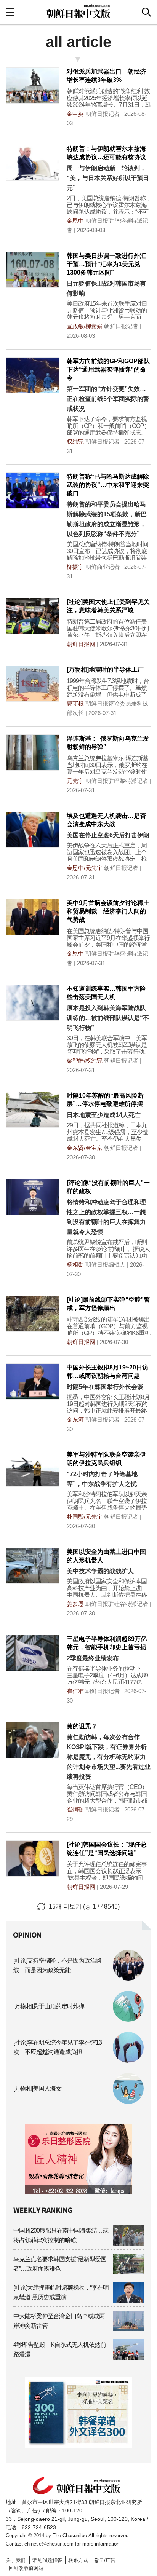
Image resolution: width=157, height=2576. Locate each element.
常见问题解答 (47, 2560)
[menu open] (10, 12)
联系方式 (78, 2560)
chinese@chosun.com (49, 2544)
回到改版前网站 (26, 2568)
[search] (147, 12)
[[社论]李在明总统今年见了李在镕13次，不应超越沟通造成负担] (78, 2061)
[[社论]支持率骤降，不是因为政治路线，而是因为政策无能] (78, 1978)
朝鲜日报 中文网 (78, 11)
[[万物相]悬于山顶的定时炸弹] (78, 2020)
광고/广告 (105, 2560)
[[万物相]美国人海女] (78, 2102)
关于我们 (16, 2560)
